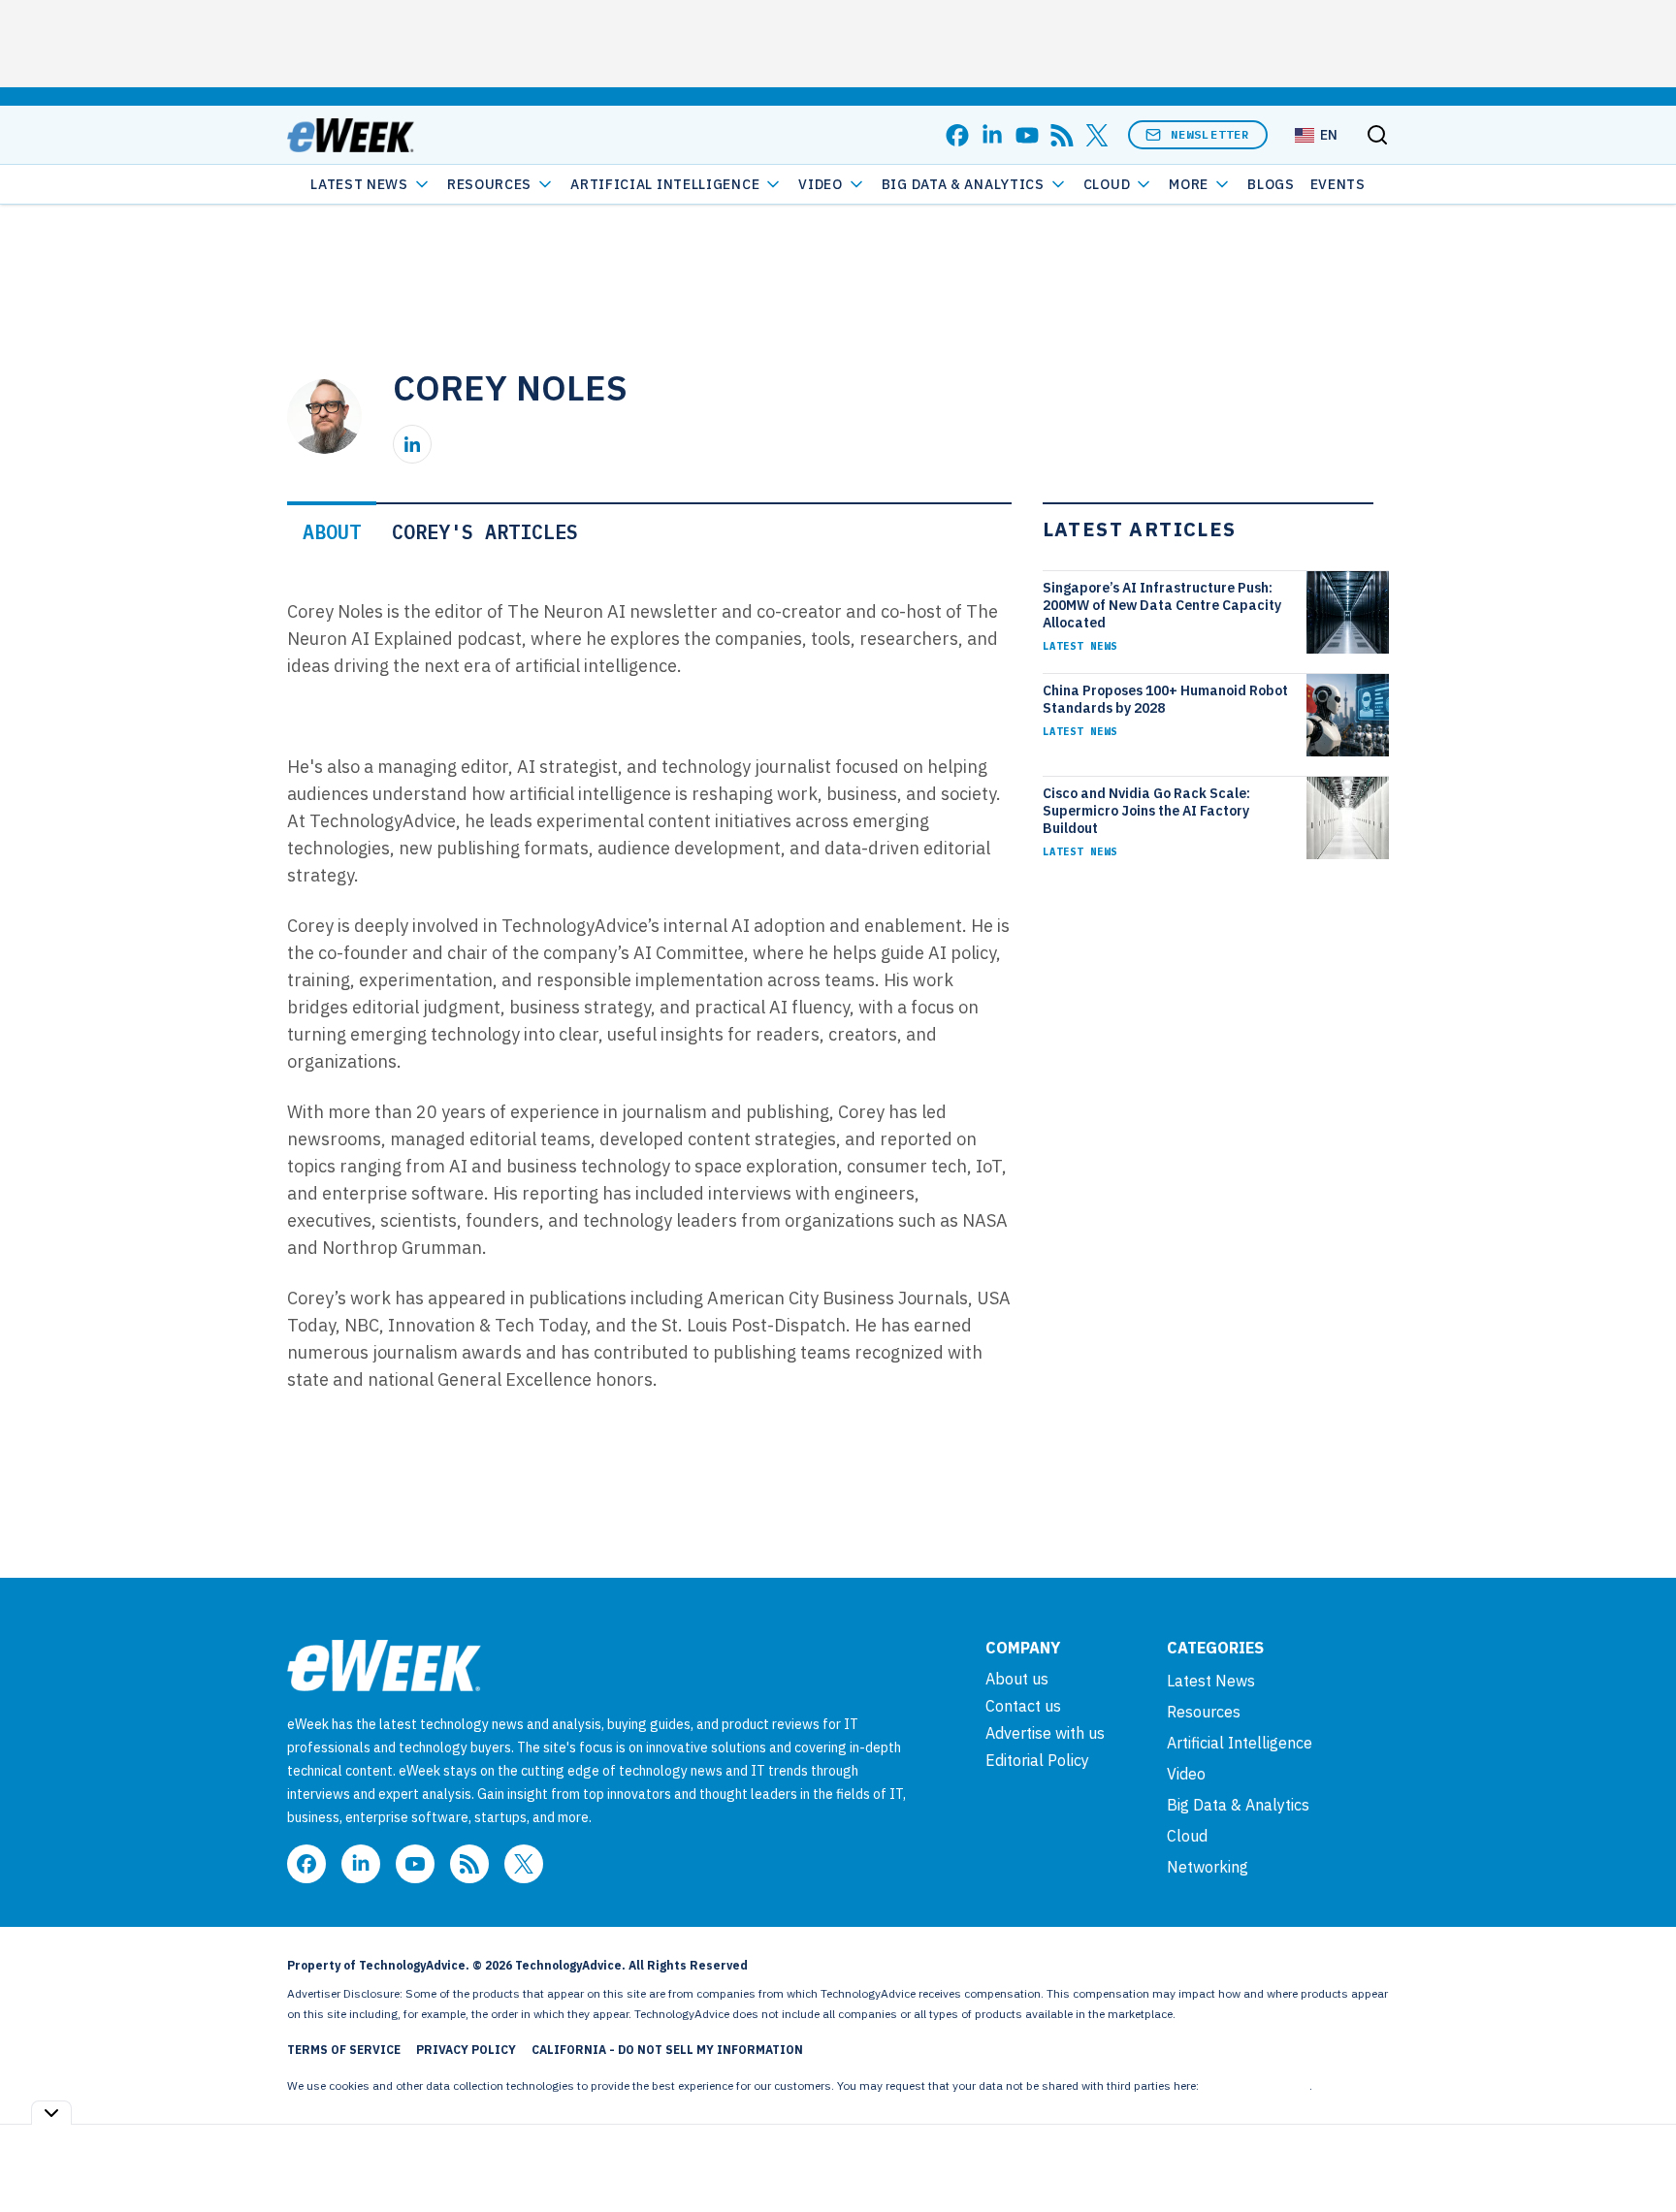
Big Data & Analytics (963, 184)
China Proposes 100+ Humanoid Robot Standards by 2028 (1165, 699)
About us (1017, 1679)
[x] (1097, 135)
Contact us (1023, 1706)
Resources (1204, 1712)
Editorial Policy (1037, 1760)
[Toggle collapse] (51, 2113)
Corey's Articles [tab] (485, 532)
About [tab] (332, 532)
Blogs (1271, 184)
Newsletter (1210, 134)
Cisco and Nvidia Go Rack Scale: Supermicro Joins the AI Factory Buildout (1146, 811)
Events (1338, 184)
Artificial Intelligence (665, 184)
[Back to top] (1637, 2153)
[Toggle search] (1377, 135)
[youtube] (1027, 135)
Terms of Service (344, 2050)
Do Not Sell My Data (1256, 2085)
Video (821, 184)
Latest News (359, 184)
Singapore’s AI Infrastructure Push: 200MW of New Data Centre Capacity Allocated (1162, 605)
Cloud (1107, 184)
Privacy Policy (466, 2050)
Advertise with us (1045, 1733)
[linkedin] (992, 135)
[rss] (1062, 135)
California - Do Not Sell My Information (667, 2050)
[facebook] (957, 135)
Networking (1208, 1867)
